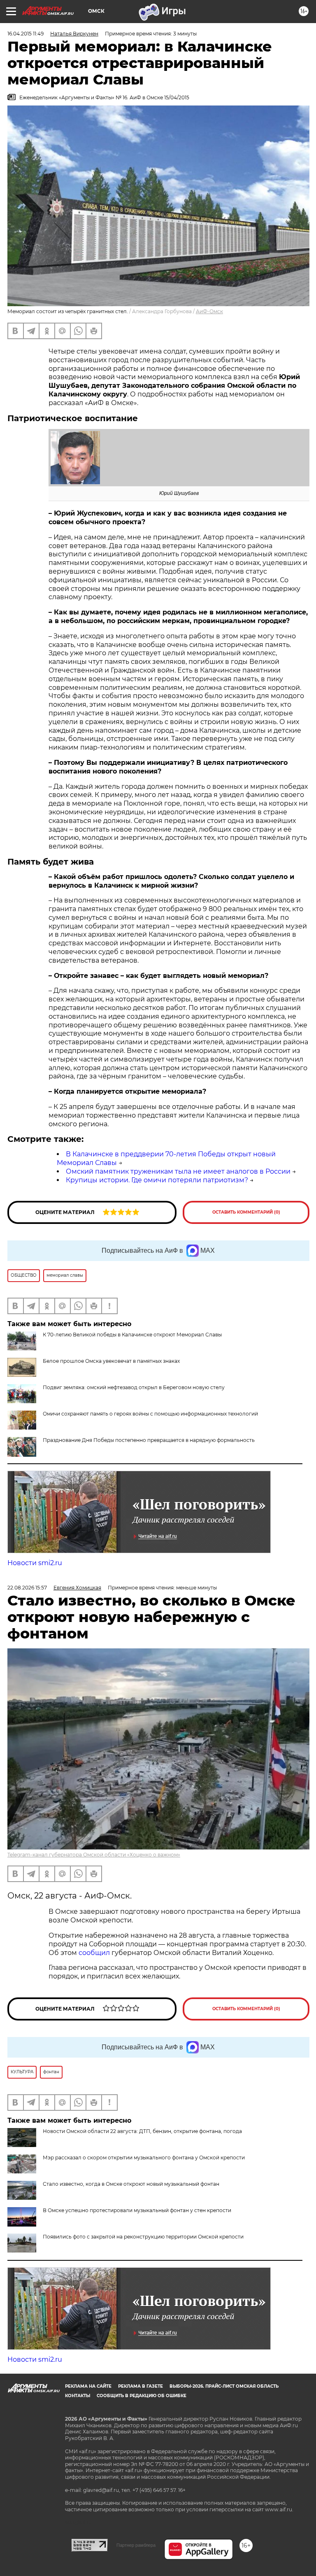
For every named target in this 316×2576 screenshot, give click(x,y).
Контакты (78, 2396)
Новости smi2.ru (35, 1563)
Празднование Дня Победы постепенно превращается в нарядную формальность (149, 1440)
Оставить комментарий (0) (246, 1212)
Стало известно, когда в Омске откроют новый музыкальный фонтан (131, 2184)
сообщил (95, 1953)
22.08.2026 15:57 (27, 1588)
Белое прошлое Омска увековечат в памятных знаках (111, 1361)
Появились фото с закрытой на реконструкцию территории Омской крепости (143, 2237)
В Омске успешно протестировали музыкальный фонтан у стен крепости (137, 2210)
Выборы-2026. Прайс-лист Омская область (224, 2386)
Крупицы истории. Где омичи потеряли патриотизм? (157, 1180)
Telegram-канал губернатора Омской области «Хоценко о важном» (94, 1855)
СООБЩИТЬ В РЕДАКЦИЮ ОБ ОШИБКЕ (142, 2396)
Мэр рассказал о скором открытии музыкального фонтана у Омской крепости (144, 2158)
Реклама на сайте (88, 2386)
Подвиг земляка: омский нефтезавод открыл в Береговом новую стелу (134, 1387)
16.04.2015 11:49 (26, 34)
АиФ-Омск (209, 311)
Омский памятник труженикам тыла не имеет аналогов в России (178, 1171)
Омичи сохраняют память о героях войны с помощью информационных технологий (150, 1414)
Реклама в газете (141, 2386)
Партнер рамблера (136, 2545)
